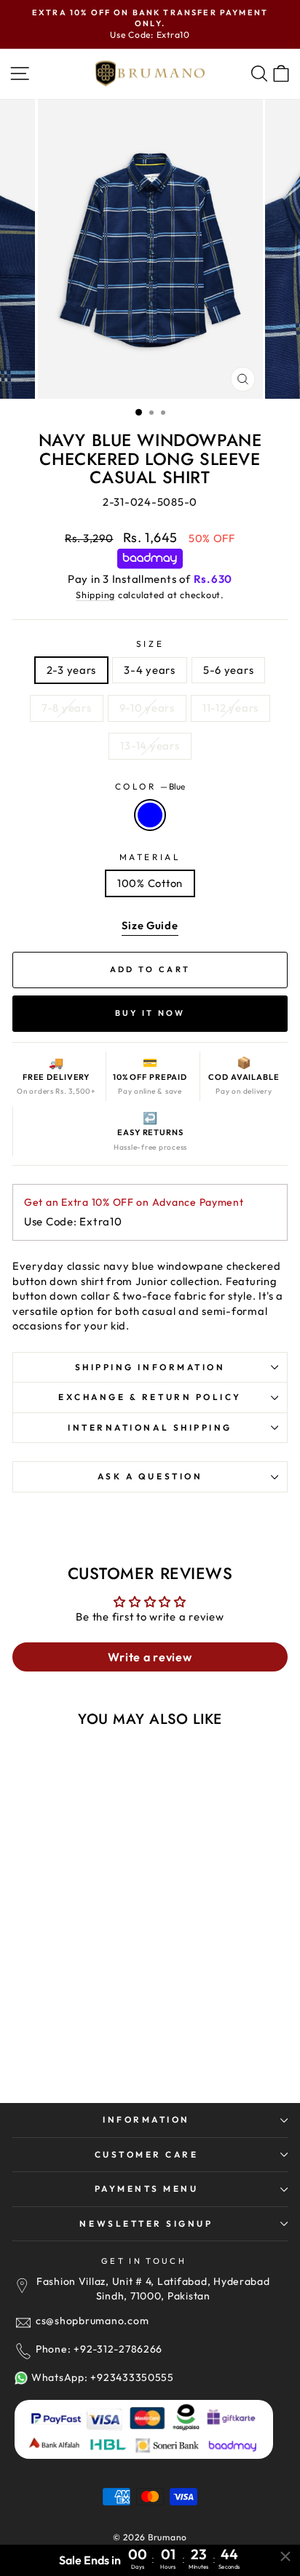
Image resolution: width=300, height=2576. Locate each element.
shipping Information (150, 1367)
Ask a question (150, 1476)
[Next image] (135, 1841)
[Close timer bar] (285, 2556)
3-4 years (150, 670)
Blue (150, 815)
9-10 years (147, 708)
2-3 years (72, 670)
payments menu (147, 2189)
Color (150, 786)
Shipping (95, 595)
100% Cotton (150, 883)
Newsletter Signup (146, 2223)
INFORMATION (146, 2119)
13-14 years (150, 746)
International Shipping (150, 1427)
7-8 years (67, 708)
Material (150, 857)
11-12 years (230, 708)
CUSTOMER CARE (147, 2154)
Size (150, 644)
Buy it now (150, 1013)
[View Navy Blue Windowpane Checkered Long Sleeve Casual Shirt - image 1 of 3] (81, 1841)
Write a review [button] (150, 1657)
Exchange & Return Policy (150, 1397)
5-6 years (229, 670)
